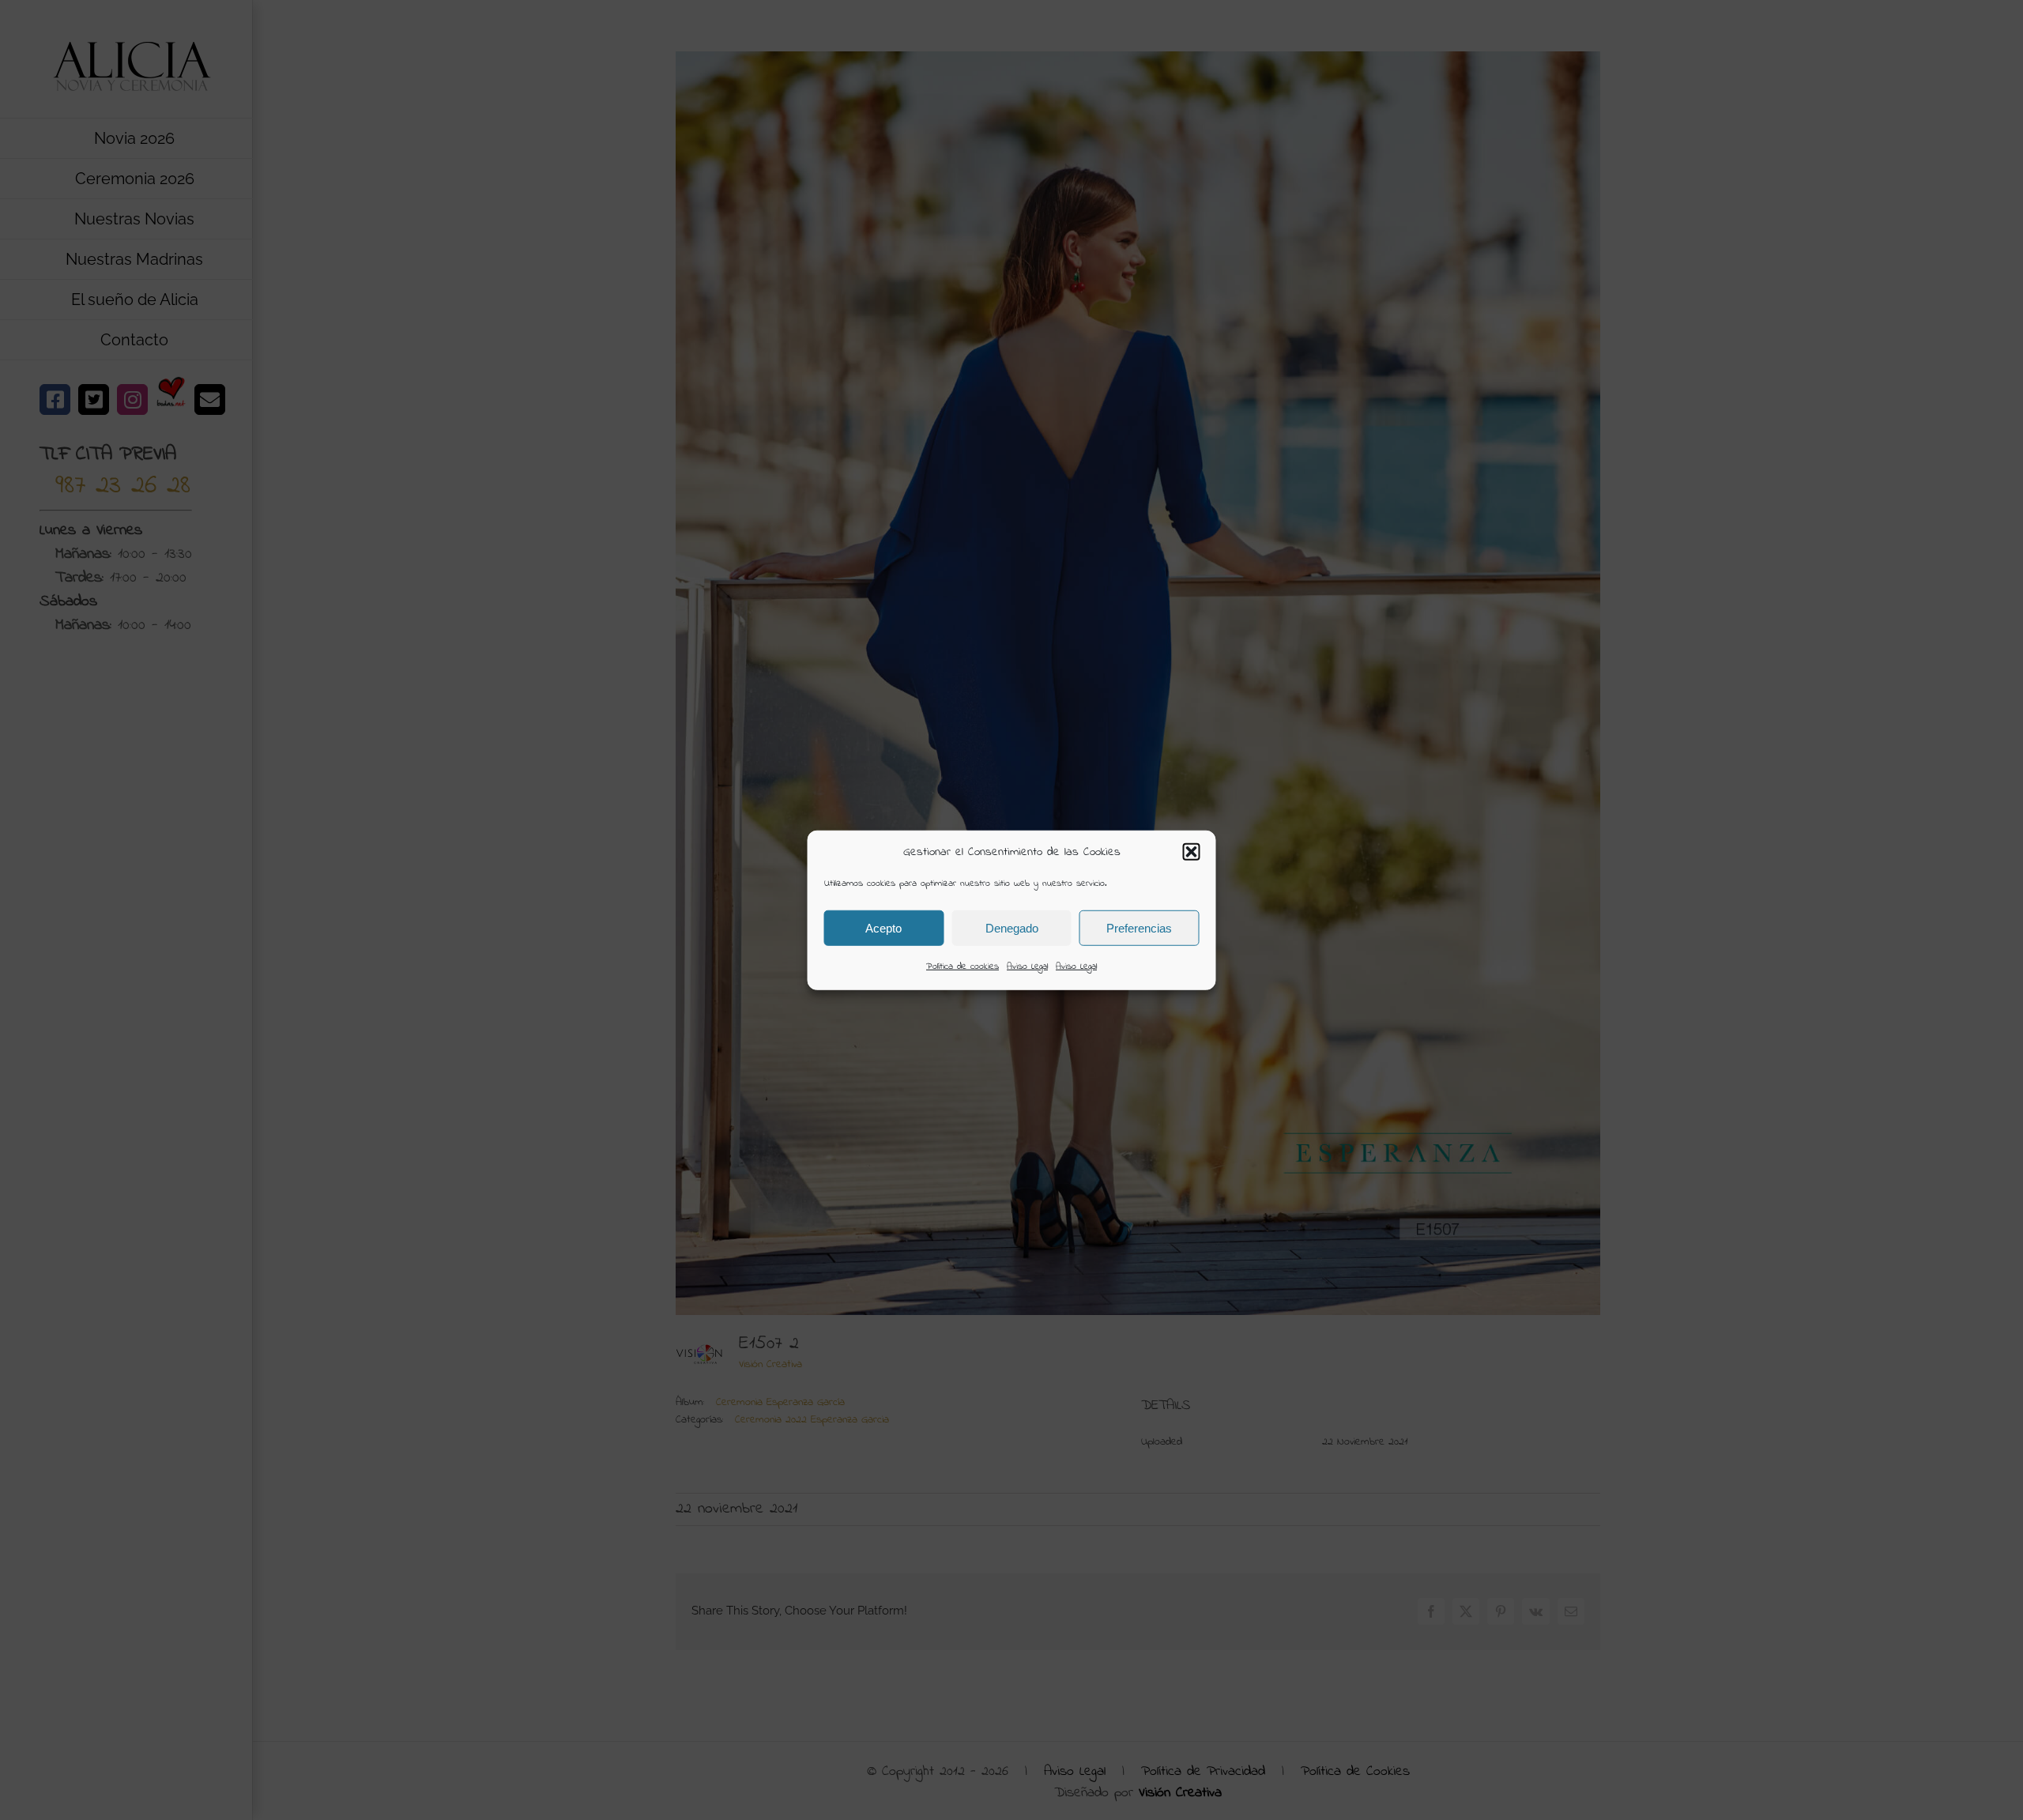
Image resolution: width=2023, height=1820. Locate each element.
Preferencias (1139, 927)
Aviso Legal (1027, 967)
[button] (1192, 852)
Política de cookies (963, 967)
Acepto (883, 927)
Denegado (1012, 927)
